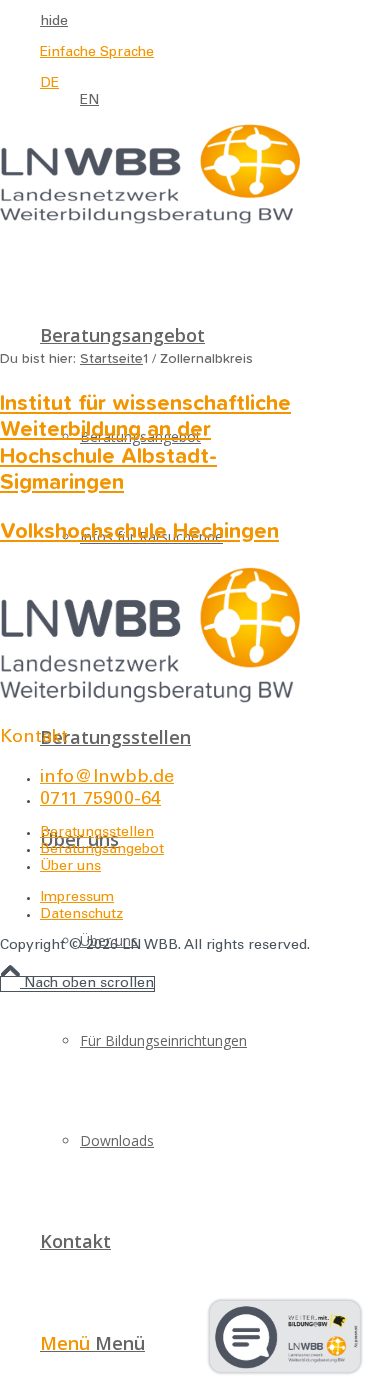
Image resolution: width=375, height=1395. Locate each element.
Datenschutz (81, 915)
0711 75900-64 (100, 800)
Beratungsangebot (102, 850)
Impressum (77, 898)
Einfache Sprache (97, 53)
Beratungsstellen (97, 833)
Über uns (70, 867)
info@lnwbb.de (107, 778)
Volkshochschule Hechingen (139, 532)
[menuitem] (179, 22)
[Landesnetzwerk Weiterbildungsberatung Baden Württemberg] (150, 221)
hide (54, 22)
